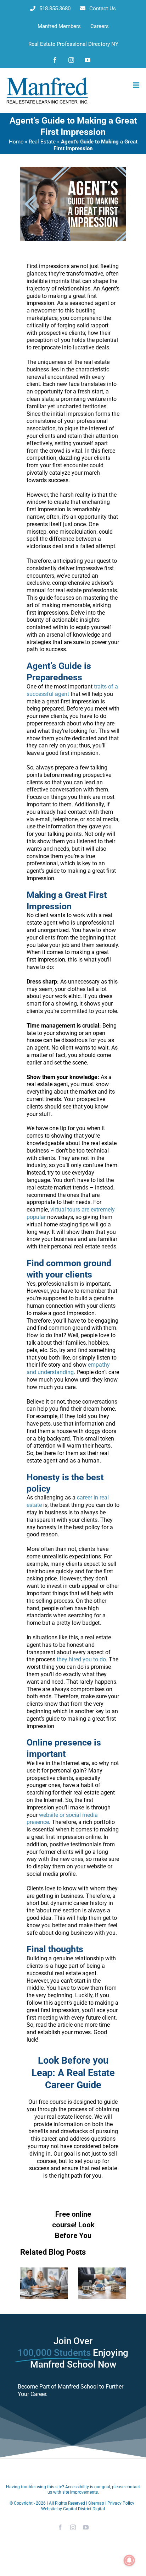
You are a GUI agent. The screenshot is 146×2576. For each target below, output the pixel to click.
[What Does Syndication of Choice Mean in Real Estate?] (102, 2271)
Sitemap (96, 2503)
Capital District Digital (84, 2509)
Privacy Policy (121, 2503)
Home (16, 142)
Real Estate (42, 142)
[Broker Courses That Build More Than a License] (44, 2271)
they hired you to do (81, 1659)
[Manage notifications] (129, 2560)
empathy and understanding (68, 1368)
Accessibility (77, 2487)
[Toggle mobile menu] (137, 85)
